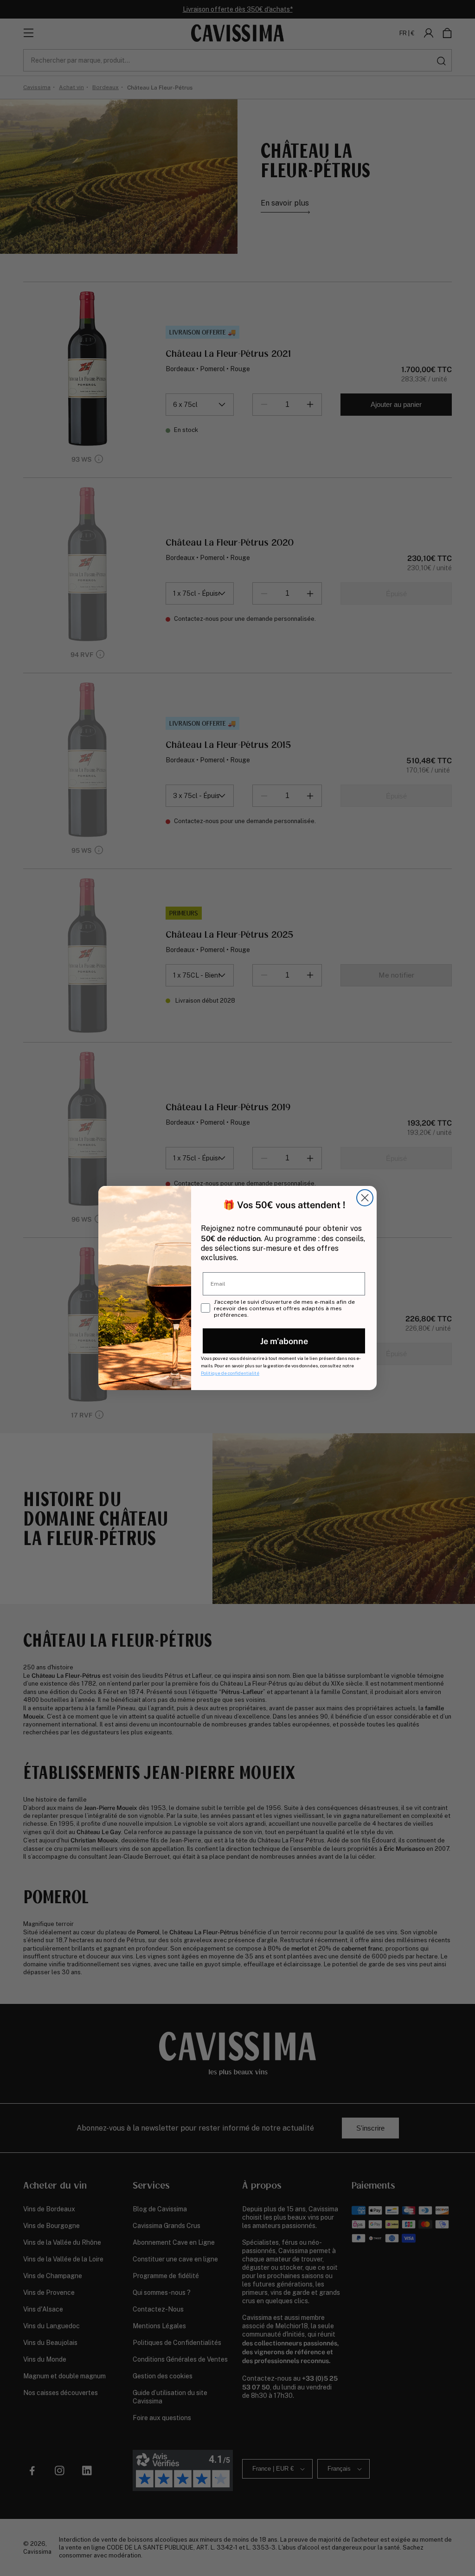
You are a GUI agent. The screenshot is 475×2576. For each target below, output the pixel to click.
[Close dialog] (365, 1198)
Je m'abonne (284, 1341)
